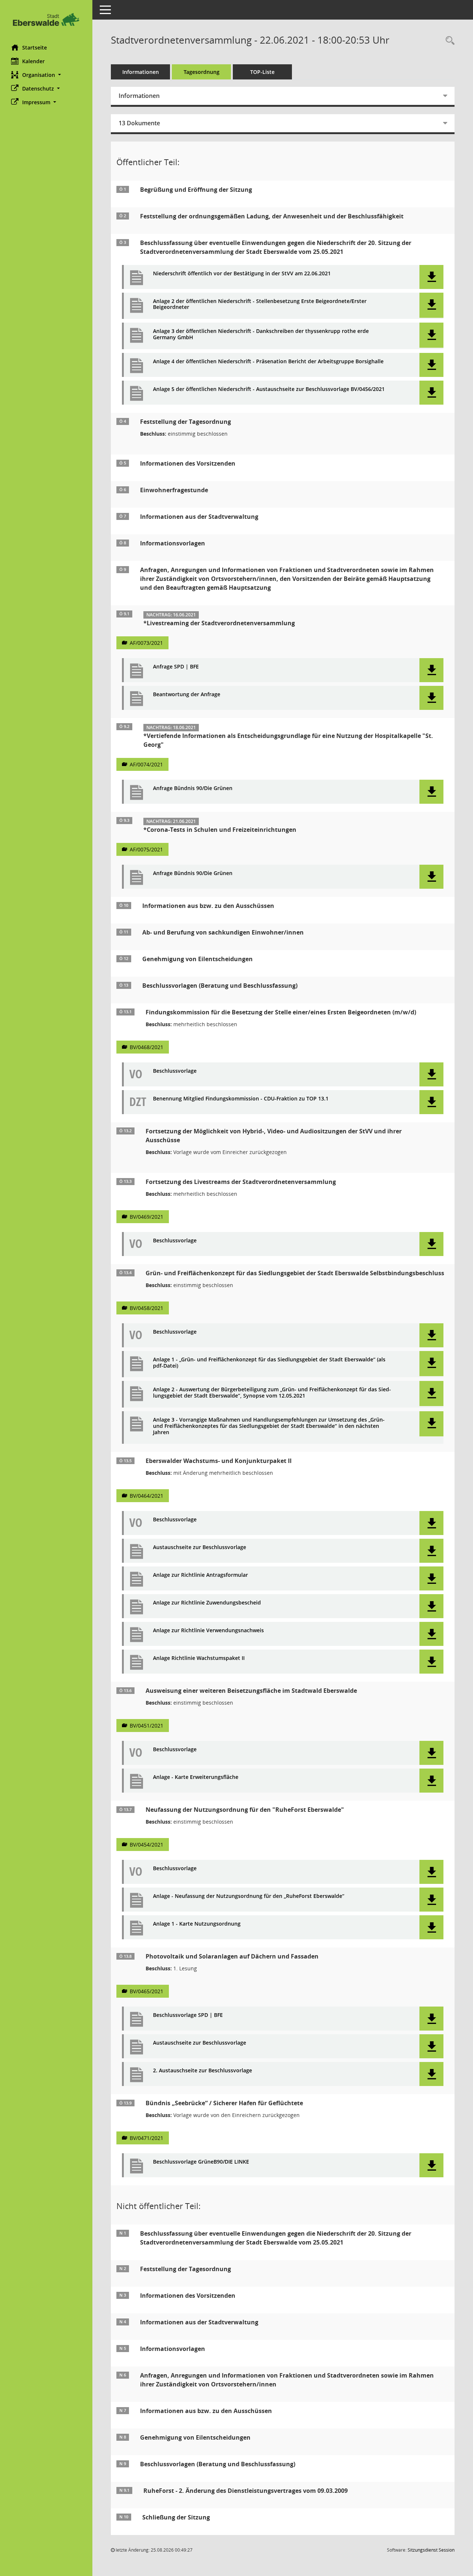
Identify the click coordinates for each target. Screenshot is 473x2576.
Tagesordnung (202, 72)
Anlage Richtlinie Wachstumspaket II (199, 1658)
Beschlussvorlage (175, 1071)
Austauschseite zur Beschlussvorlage (200, 1547)
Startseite (35, 47)
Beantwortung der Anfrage (187, 695)
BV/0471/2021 (147, 2138)
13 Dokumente (139, 123)
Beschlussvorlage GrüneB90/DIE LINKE (201, 2162)
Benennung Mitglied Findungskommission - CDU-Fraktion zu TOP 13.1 (241, 1099)
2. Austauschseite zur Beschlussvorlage (203, 2071)
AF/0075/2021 (146, 849)
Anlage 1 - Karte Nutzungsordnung (197, 1924)
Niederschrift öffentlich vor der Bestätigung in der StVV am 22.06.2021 (242, 274)
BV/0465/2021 (147, 1991)
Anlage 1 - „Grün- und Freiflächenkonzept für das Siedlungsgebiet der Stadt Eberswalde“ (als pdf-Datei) (269, 1363)
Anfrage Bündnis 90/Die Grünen (193, 788)
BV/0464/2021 (147, 1496)
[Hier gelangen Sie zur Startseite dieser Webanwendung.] (46, 19)
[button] (46, 75)
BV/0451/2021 (147, 1726)
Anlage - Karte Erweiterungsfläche (196, 1777)
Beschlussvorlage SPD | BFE (188, 2015)
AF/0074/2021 (146, 764)
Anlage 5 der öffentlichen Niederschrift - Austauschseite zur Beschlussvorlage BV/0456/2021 (269, 389)
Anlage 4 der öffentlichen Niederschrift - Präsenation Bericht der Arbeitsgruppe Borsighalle (268, 362)
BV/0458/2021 (147, 1308)
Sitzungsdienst (431, 2550)
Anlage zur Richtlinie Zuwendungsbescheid (207, 1603)
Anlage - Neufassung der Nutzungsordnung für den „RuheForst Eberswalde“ (249, 1896)
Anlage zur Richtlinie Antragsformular (200, 1575)
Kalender (33, 61)
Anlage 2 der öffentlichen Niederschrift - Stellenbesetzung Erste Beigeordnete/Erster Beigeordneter (260, 304)
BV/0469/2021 (147, 1217)
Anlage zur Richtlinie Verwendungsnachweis (208, 1631)
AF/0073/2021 (146, 643)
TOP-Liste (262, 72)
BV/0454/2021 (147, 1845)
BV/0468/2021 (147, 1047)
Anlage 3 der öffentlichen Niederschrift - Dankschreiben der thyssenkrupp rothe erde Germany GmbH (261, 334)
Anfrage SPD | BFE (176, 667)
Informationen (141, 72)
